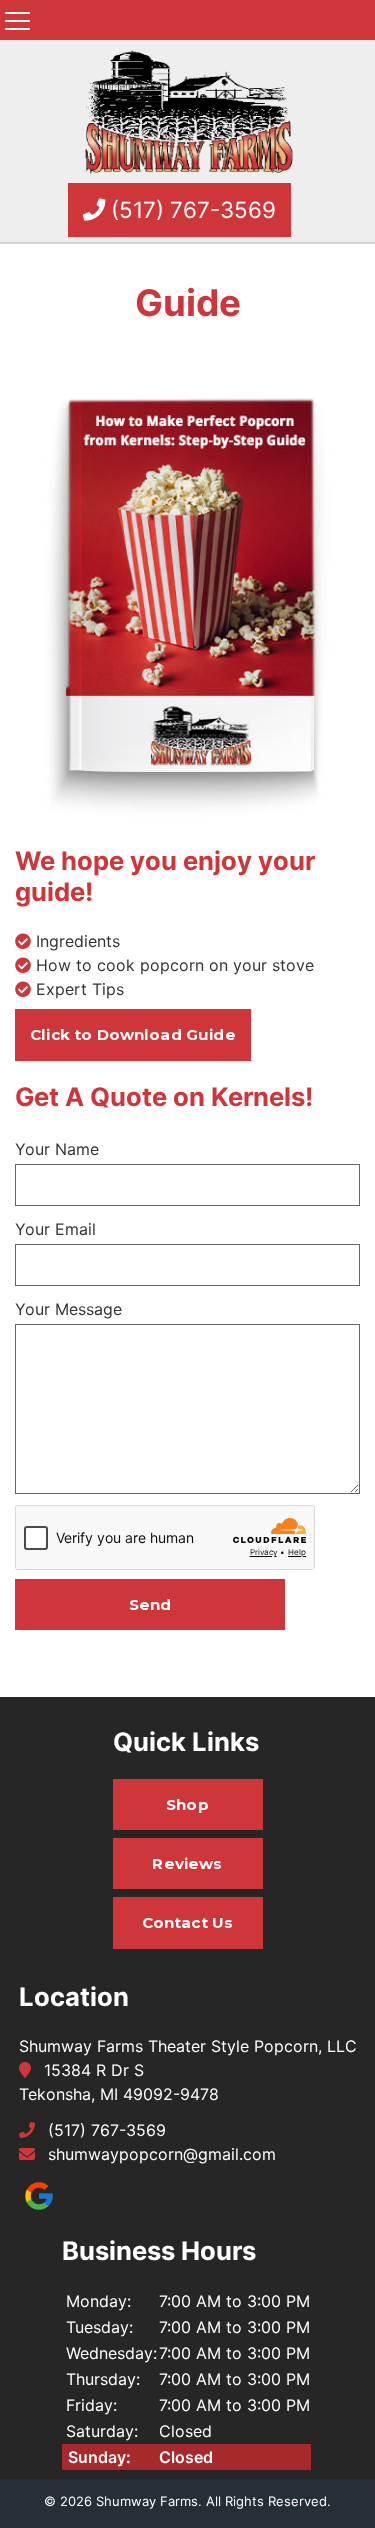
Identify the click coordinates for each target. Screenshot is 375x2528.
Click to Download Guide (133, 1034)
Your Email (55, 1229)
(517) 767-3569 (190, 209)
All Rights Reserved (266, 2501)
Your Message (68, 1309)
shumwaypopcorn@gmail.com (162, 2154)
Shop (187, 1804)
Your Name (57, 1149)
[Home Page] (188, 113)
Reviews (187, 1863)
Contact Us (188, 1922)
